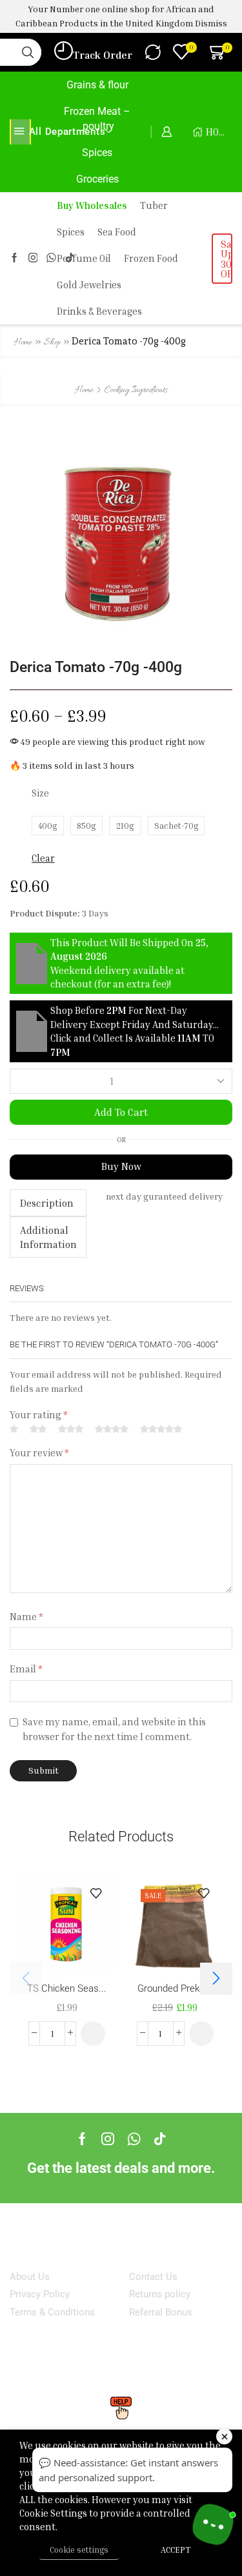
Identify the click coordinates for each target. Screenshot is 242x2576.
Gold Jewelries (89, 285)
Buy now (121, 1166)
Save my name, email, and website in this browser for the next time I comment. (114, 1729)
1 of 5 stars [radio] (14, 1430)
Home (23, 343)
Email (26, 1669)
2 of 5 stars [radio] (38, 1430)
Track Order (103, 55)
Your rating (39, 1415)
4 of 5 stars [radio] (112, 1430)
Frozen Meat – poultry (97, 119)
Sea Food (117, 232)
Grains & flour (97, 85)
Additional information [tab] (48, 1237)
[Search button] (28, 52)
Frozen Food (151, 258)
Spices (97, 153)
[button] (93, 2034)
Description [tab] (47, 1203)
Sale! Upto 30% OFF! (227, 259)
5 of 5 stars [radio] (161, 1430)
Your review (39, 1453)
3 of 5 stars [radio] (71, 1430)
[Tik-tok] (160, 2139)
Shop (52, 343)
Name (26, 1617)
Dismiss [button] (211, 23)
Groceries (97, 179)
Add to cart (121, 1112)
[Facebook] (15, 258)
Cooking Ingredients (136, 391)
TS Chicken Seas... (67, 1988)
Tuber (154, 205)
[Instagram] (33, 258)
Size (40, 793)
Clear (43, 858)
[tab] (48, 1203)
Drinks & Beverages (99, 311)
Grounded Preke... (175, 1988)
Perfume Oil (84, 258)
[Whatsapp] (134, 2139)
